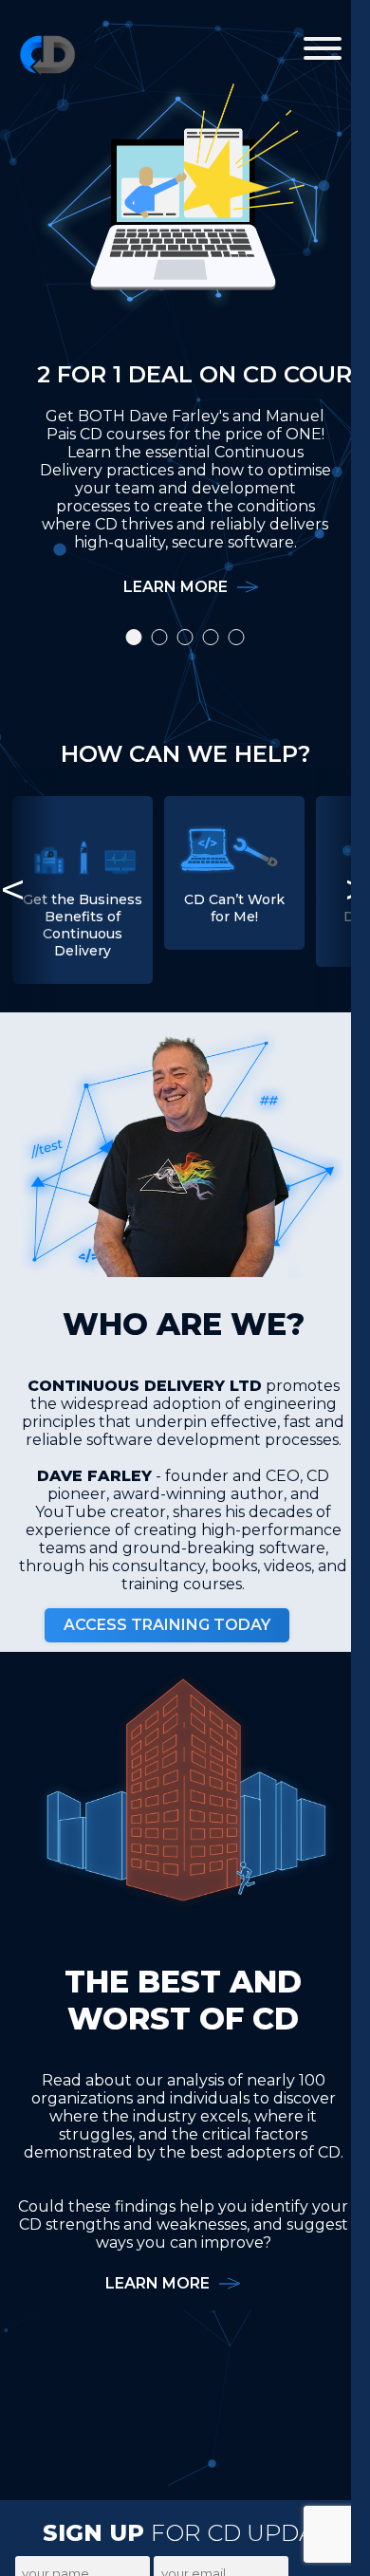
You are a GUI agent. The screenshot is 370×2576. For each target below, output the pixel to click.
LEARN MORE (176, 587)
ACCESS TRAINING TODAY (167, 1625)
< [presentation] (13, 890)
